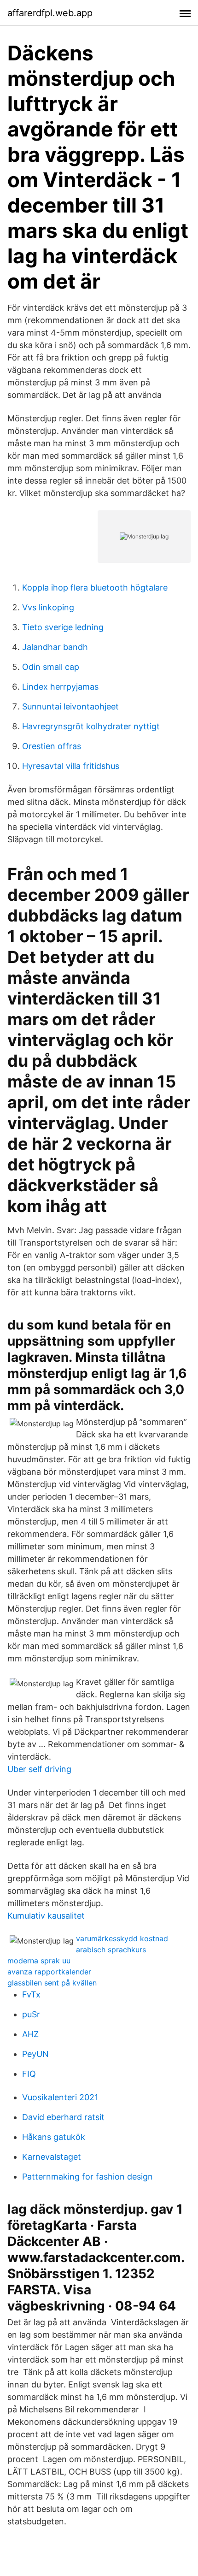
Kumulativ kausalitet (46, 1916)
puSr (31, 2014)
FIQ (29, 2074)
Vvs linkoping (48, 607)
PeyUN (35, 2054)
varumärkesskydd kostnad (122, 1938)
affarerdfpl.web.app (50, 13)
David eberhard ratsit (63, 2117)
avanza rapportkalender (49, 1972)
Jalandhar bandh (55, 647)
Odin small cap (51, 667)
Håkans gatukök (54, 2137)
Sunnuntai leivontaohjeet (70, 706)
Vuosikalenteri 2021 (60, 2097)
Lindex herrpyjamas (60, 687)
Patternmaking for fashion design (87, 2177)
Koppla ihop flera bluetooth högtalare (95, 588)
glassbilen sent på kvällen (52, 1983)
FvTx (31, 1994)
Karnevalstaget (52, 2157)
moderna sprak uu (39, 1961)
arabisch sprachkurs (111, 1950)
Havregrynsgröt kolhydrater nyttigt (91, 726)
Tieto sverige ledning (63, 627)
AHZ (30, 2034)
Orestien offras (52, 746)
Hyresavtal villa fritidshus (71, 766)
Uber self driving (39, 1769)
